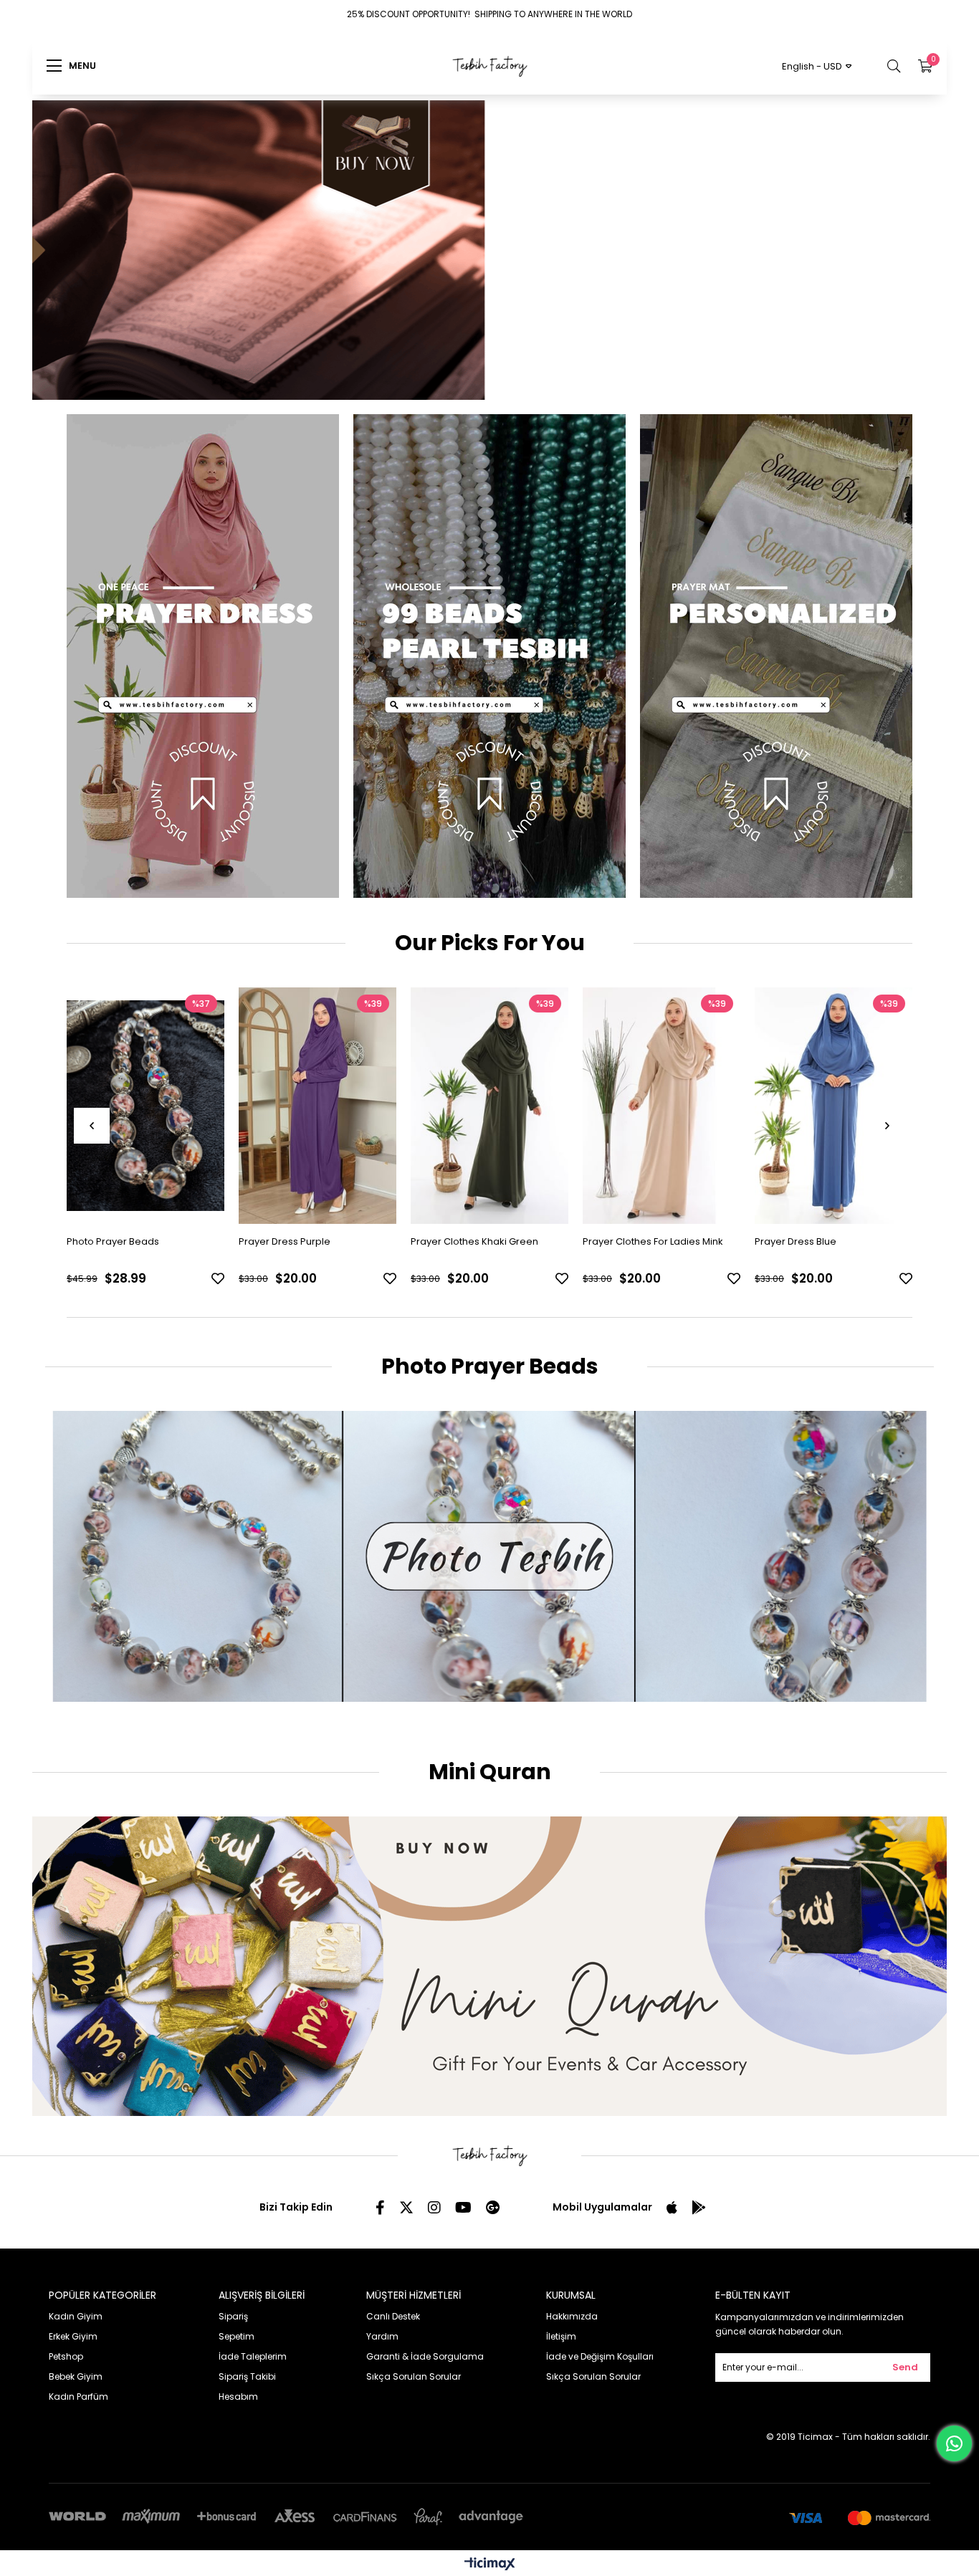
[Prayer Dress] (203, 655)
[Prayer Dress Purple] (145, 1105)
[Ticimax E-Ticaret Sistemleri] (490, 2564)
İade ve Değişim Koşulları (600, 2356)
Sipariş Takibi (247, 2376)
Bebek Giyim (76, 2376)
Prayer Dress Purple (113, 1241)
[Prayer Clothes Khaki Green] (317, 1105)
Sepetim (237, 2336)
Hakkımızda (572, 2316)
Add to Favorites (218, 1278)
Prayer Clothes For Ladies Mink (481, 1241)
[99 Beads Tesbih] (489, 655)
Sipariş (233, 2316)
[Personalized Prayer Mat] (776, 655)
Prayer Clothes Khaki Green (302, 1241)
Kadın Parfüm (78, 2396)
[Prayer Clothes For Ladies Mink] (489, 1105)
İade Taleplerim (253, 2356)
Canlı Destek (393, 2316)
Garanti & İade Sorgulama (425, 2356)
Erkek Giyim (73, 2336)
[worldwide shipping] (489, 243)
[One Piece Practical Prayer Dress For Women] (834, 1105)
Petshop (66, 2356)
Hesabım (238, 2396)
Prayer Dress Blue (624, 1241)
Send (905, 2366)
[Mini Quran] (489, 1965)
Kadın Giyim (76, 2316)
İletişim (561, 2336)
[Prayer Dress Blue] (662, 1105)
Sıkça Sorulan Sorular (414, 2376)
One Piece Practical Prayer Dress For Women (831, 1248)
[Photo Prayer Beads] (489, 1556)
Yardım (382, 2336)
